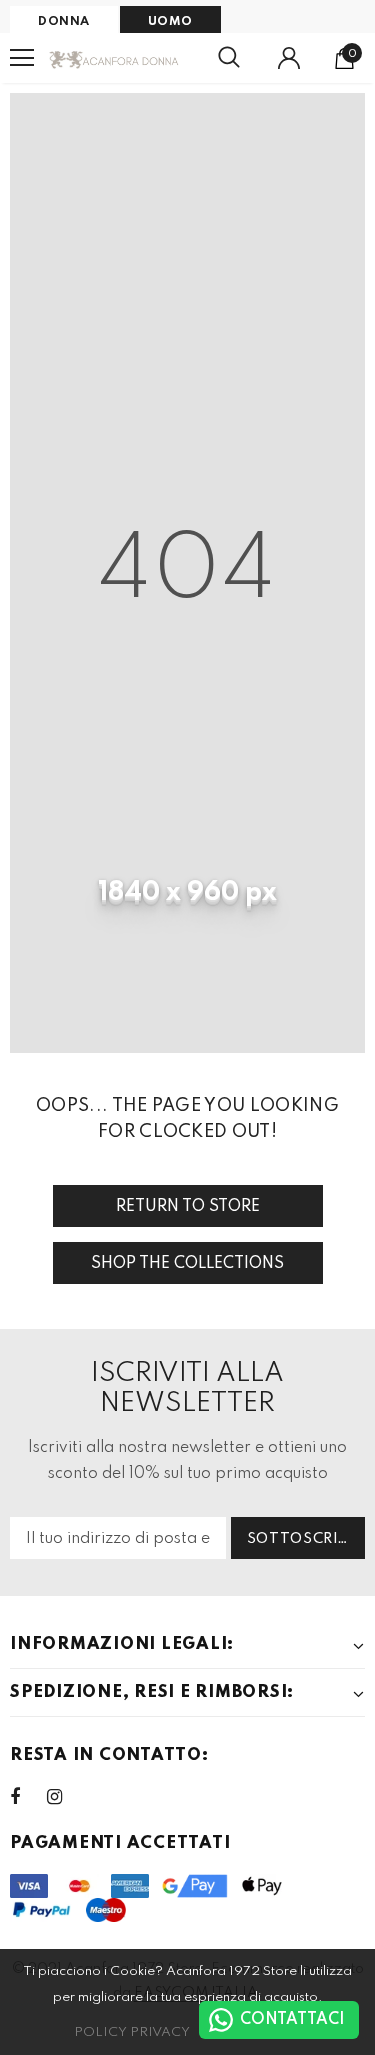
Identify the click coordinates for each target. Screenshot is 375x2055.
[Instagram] (65, 1797)
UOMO (170, 22)
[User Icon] (289, 58)
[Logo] (114, 57)
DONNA (64, 22)
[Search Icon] (229, 58)
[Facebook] (28, 1797)
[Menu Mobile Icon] (22, 58)
